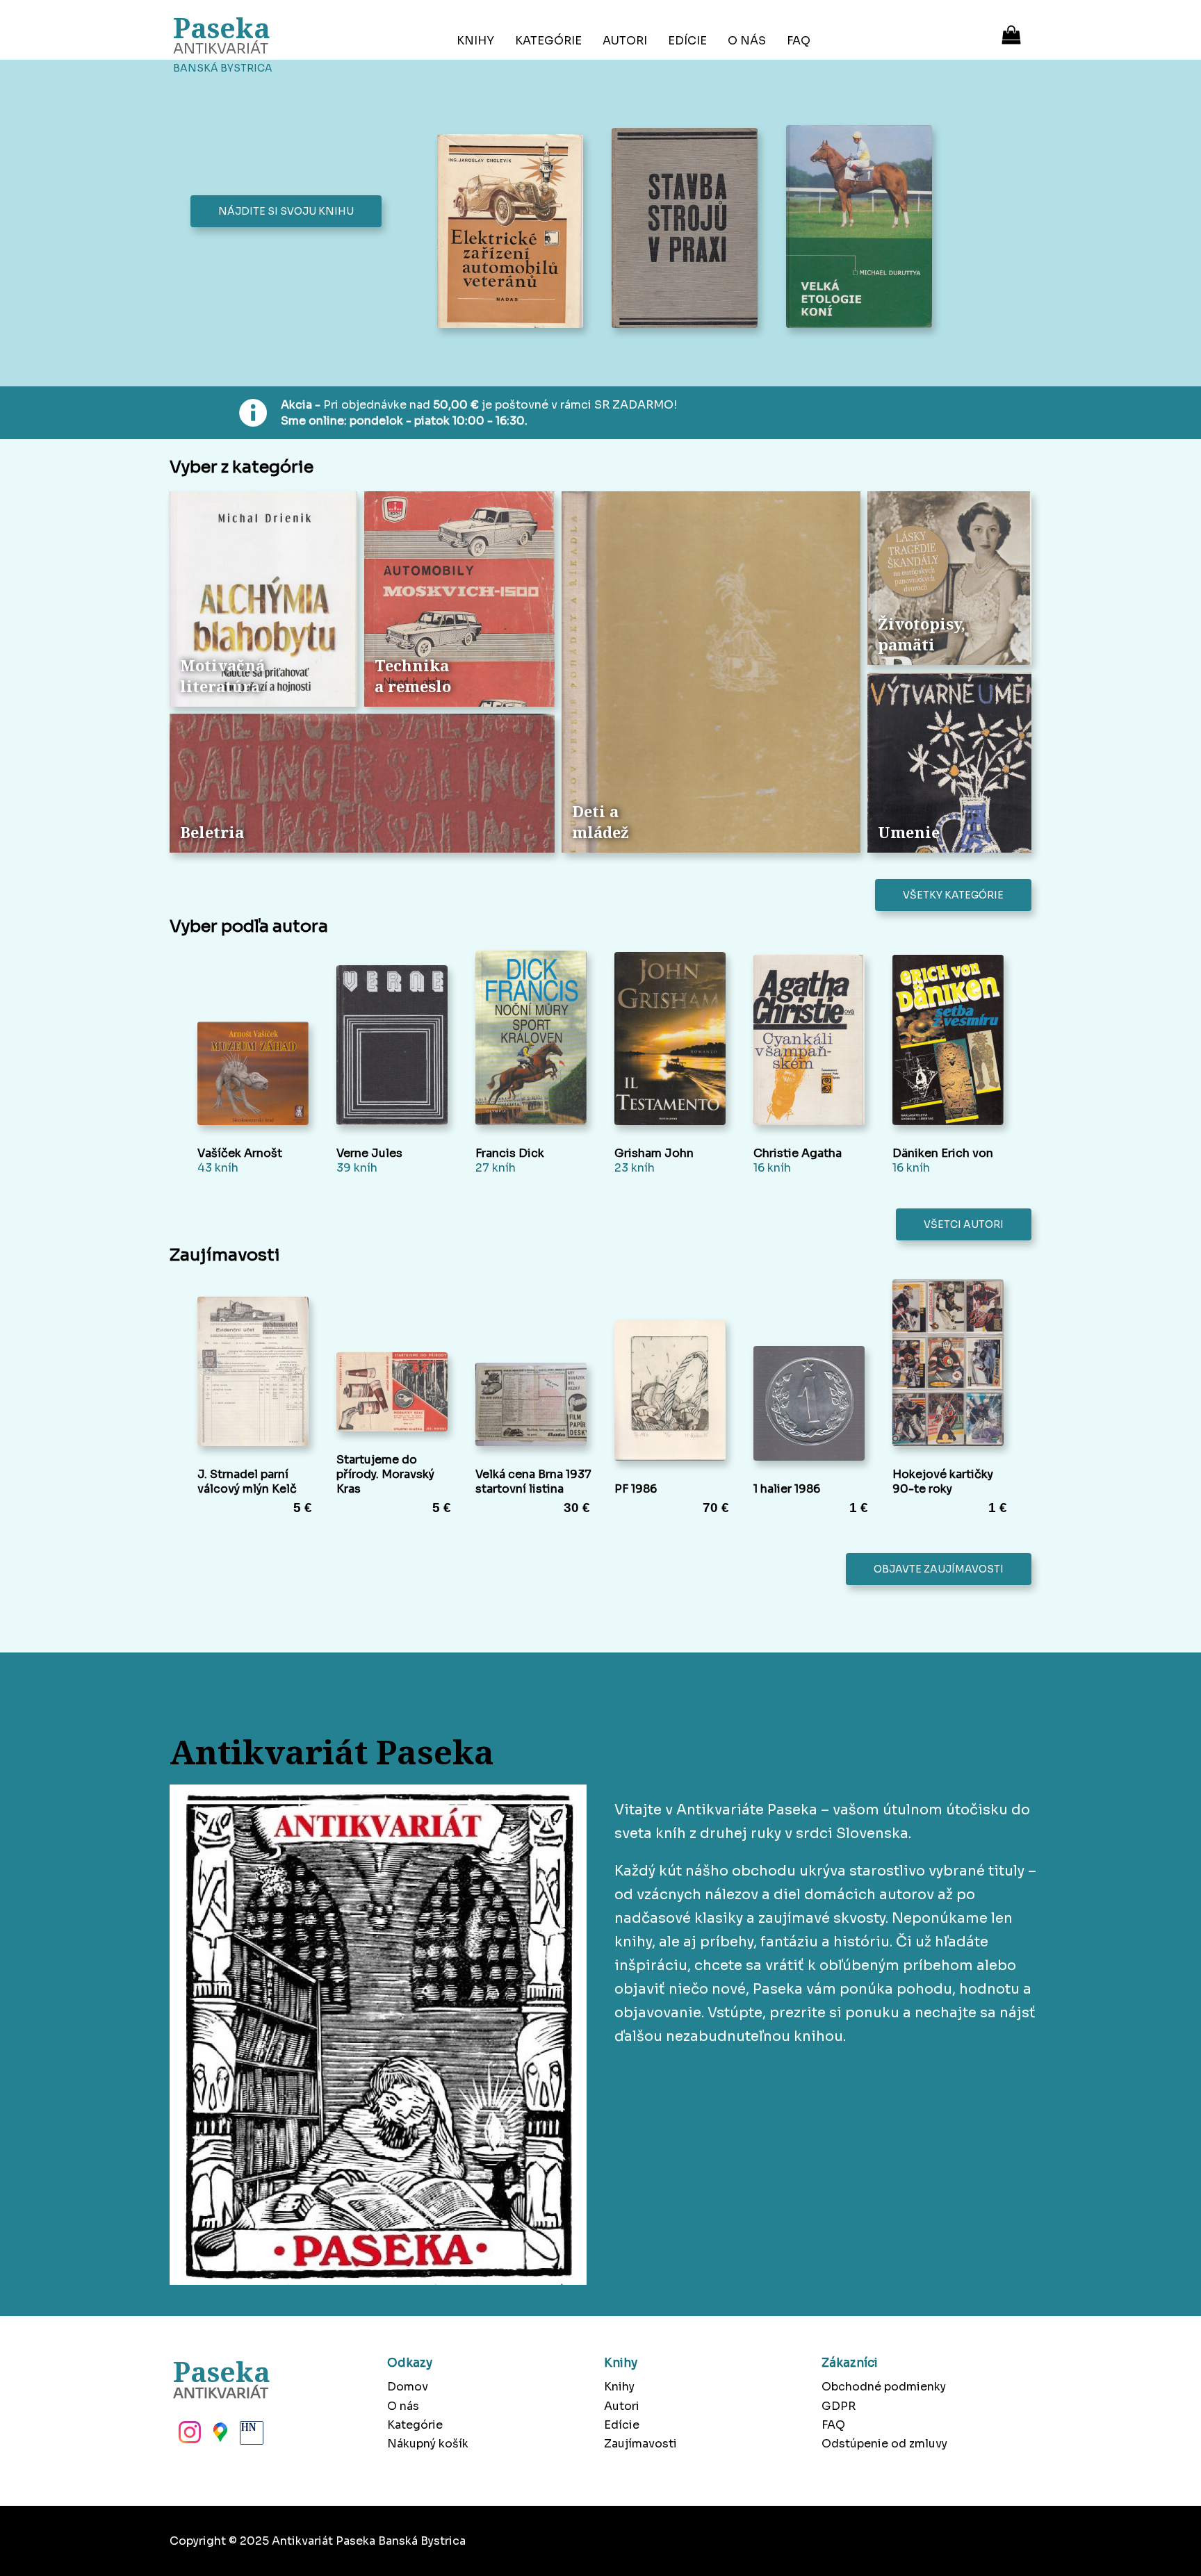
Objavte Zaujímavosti (939, 1569)
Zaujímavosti (640, 2444)
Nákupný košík (428, 2444)
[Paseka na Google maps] (219, 2436)
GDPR (839, 2406)
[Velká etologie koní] (863, 228)
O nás (747, 41)
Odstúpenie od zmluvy (884, 2444)
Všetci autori (964, 1224)
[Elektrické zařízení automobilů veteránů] (514, 232)
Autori (625, 41)
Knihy (475, 41)
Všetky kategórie (953, 895)
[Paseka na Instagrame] (188, 2436)
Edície (687, 41)
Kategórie (548, 41)
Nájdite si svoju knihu (286, 211)
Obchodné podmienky (884, 2387)
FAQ (799, 41)
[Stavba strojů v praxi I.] (688, 229)
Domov (408, 2387)
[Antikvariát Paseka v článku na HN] (250, 2436)
